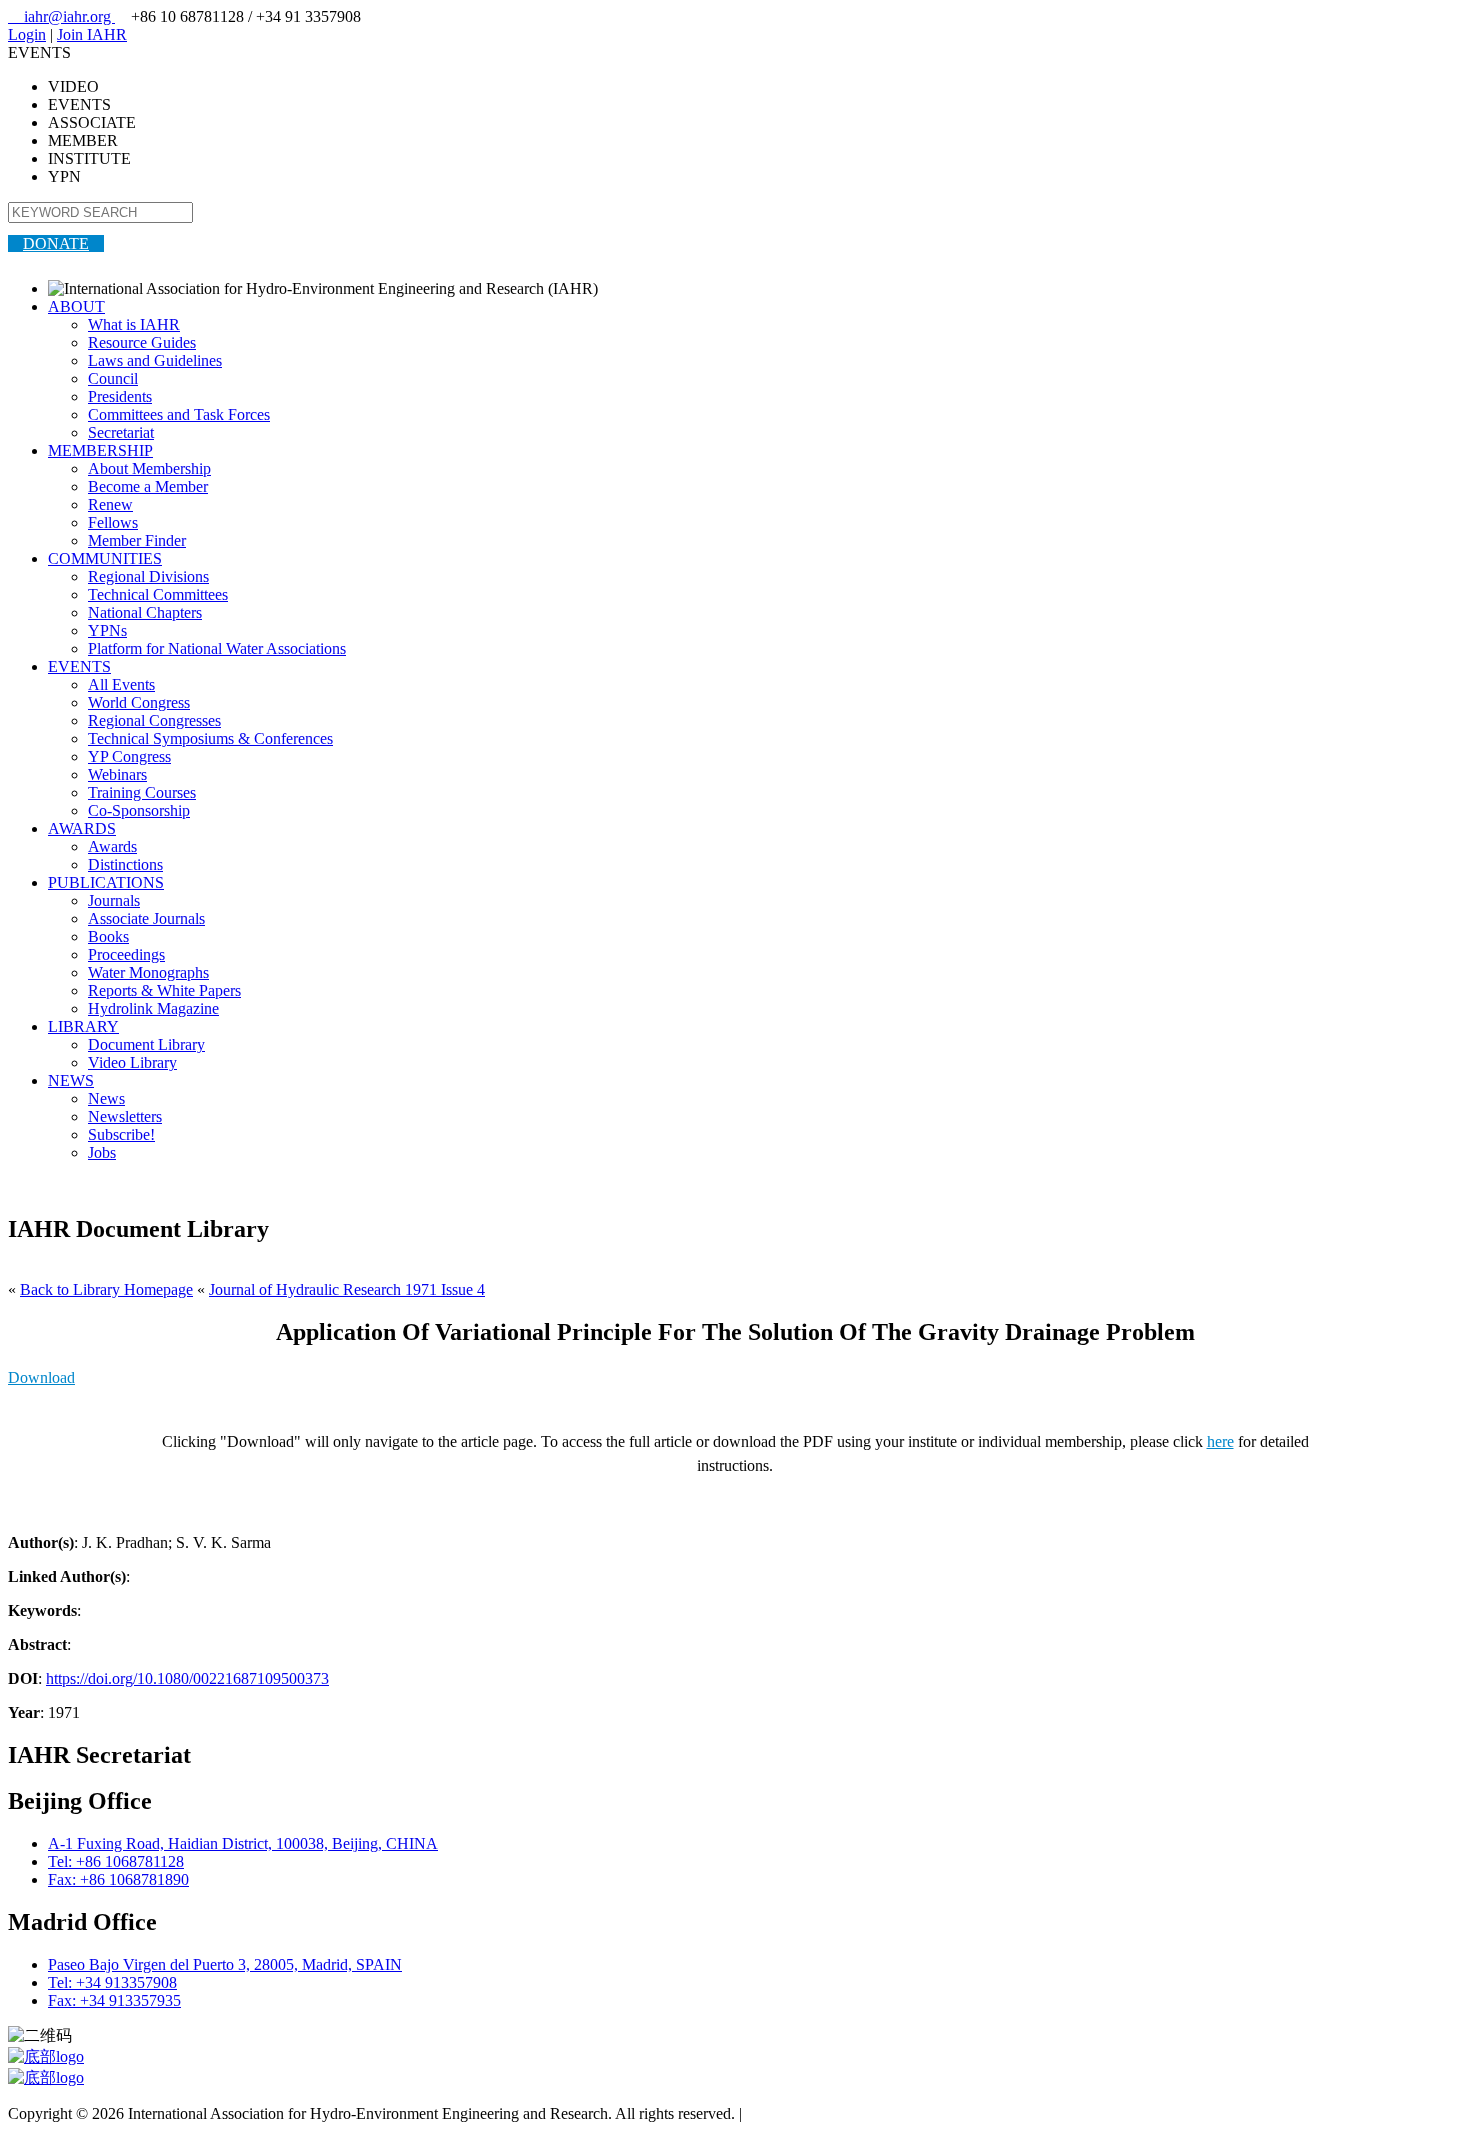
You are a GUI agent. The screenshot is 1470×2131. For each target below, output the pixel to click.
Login (27, 34)
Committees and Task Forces (179, 414)
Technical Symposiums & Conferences (210, 738)
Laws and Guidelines (155, 360)
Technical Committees (158, 594)
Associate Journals (146, 918)
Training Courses (142, 792)
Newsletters (125, 1116)
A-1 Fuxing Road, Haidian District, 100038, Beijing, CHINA (243, 1843)
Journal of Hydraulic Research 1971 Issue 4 (347, 1289)
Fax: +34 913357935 (114, 2000)
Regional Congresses (154, 720)
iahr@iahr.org (61, 16)
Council (113, 378)
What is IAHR (134, 324)
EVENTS (79, 666)
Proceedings (126, 954)
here (1220, 1441)
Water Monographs (148, 972)
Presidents (120, 396)
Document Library (146, 1044)
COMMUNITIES (105, 558)
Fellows (113, 522)
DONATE (56, 243)
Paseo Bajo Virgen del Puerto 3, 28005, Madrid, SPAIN (225, 1964)
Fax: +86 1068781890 (118, 1879)
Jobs (102, 1152)
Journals (114, 900)
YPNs (107, 630)
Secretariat (121, 432)
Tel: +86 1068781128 (116, 1861)
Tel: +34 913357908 (112, 1982)
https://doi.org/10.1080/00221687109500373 (187, 1678)
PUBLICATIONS (106, 882)
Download (41, 1377)
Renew (110, 504)
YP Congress (129, 756)
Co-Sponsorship (139, 810)
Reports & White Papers (164, 990)
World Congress (139, 702)
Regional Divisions (148, 576)
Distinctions (125, 864)
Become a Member (148, 486)
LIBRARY (83, 1026)
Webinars (117, 774)
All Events (121, 684)
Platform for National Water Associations (217, 648)
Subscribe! (121, 1134)
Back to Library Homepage (106, 1289)
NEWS (71, 1080)
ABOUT (76, 306)
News (106, 1098)
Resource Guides (142, 342)
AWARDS (82, 828)
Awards (112, 846)
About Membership (149, 468)
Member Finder (137, 540)
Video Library (132, 1062)
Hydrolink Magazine (153, 1008)
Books (108, 936)
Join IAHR (92, 34)
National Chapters (145, 612)
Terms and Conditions (815, 2113)
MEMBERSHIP (100, 450)
